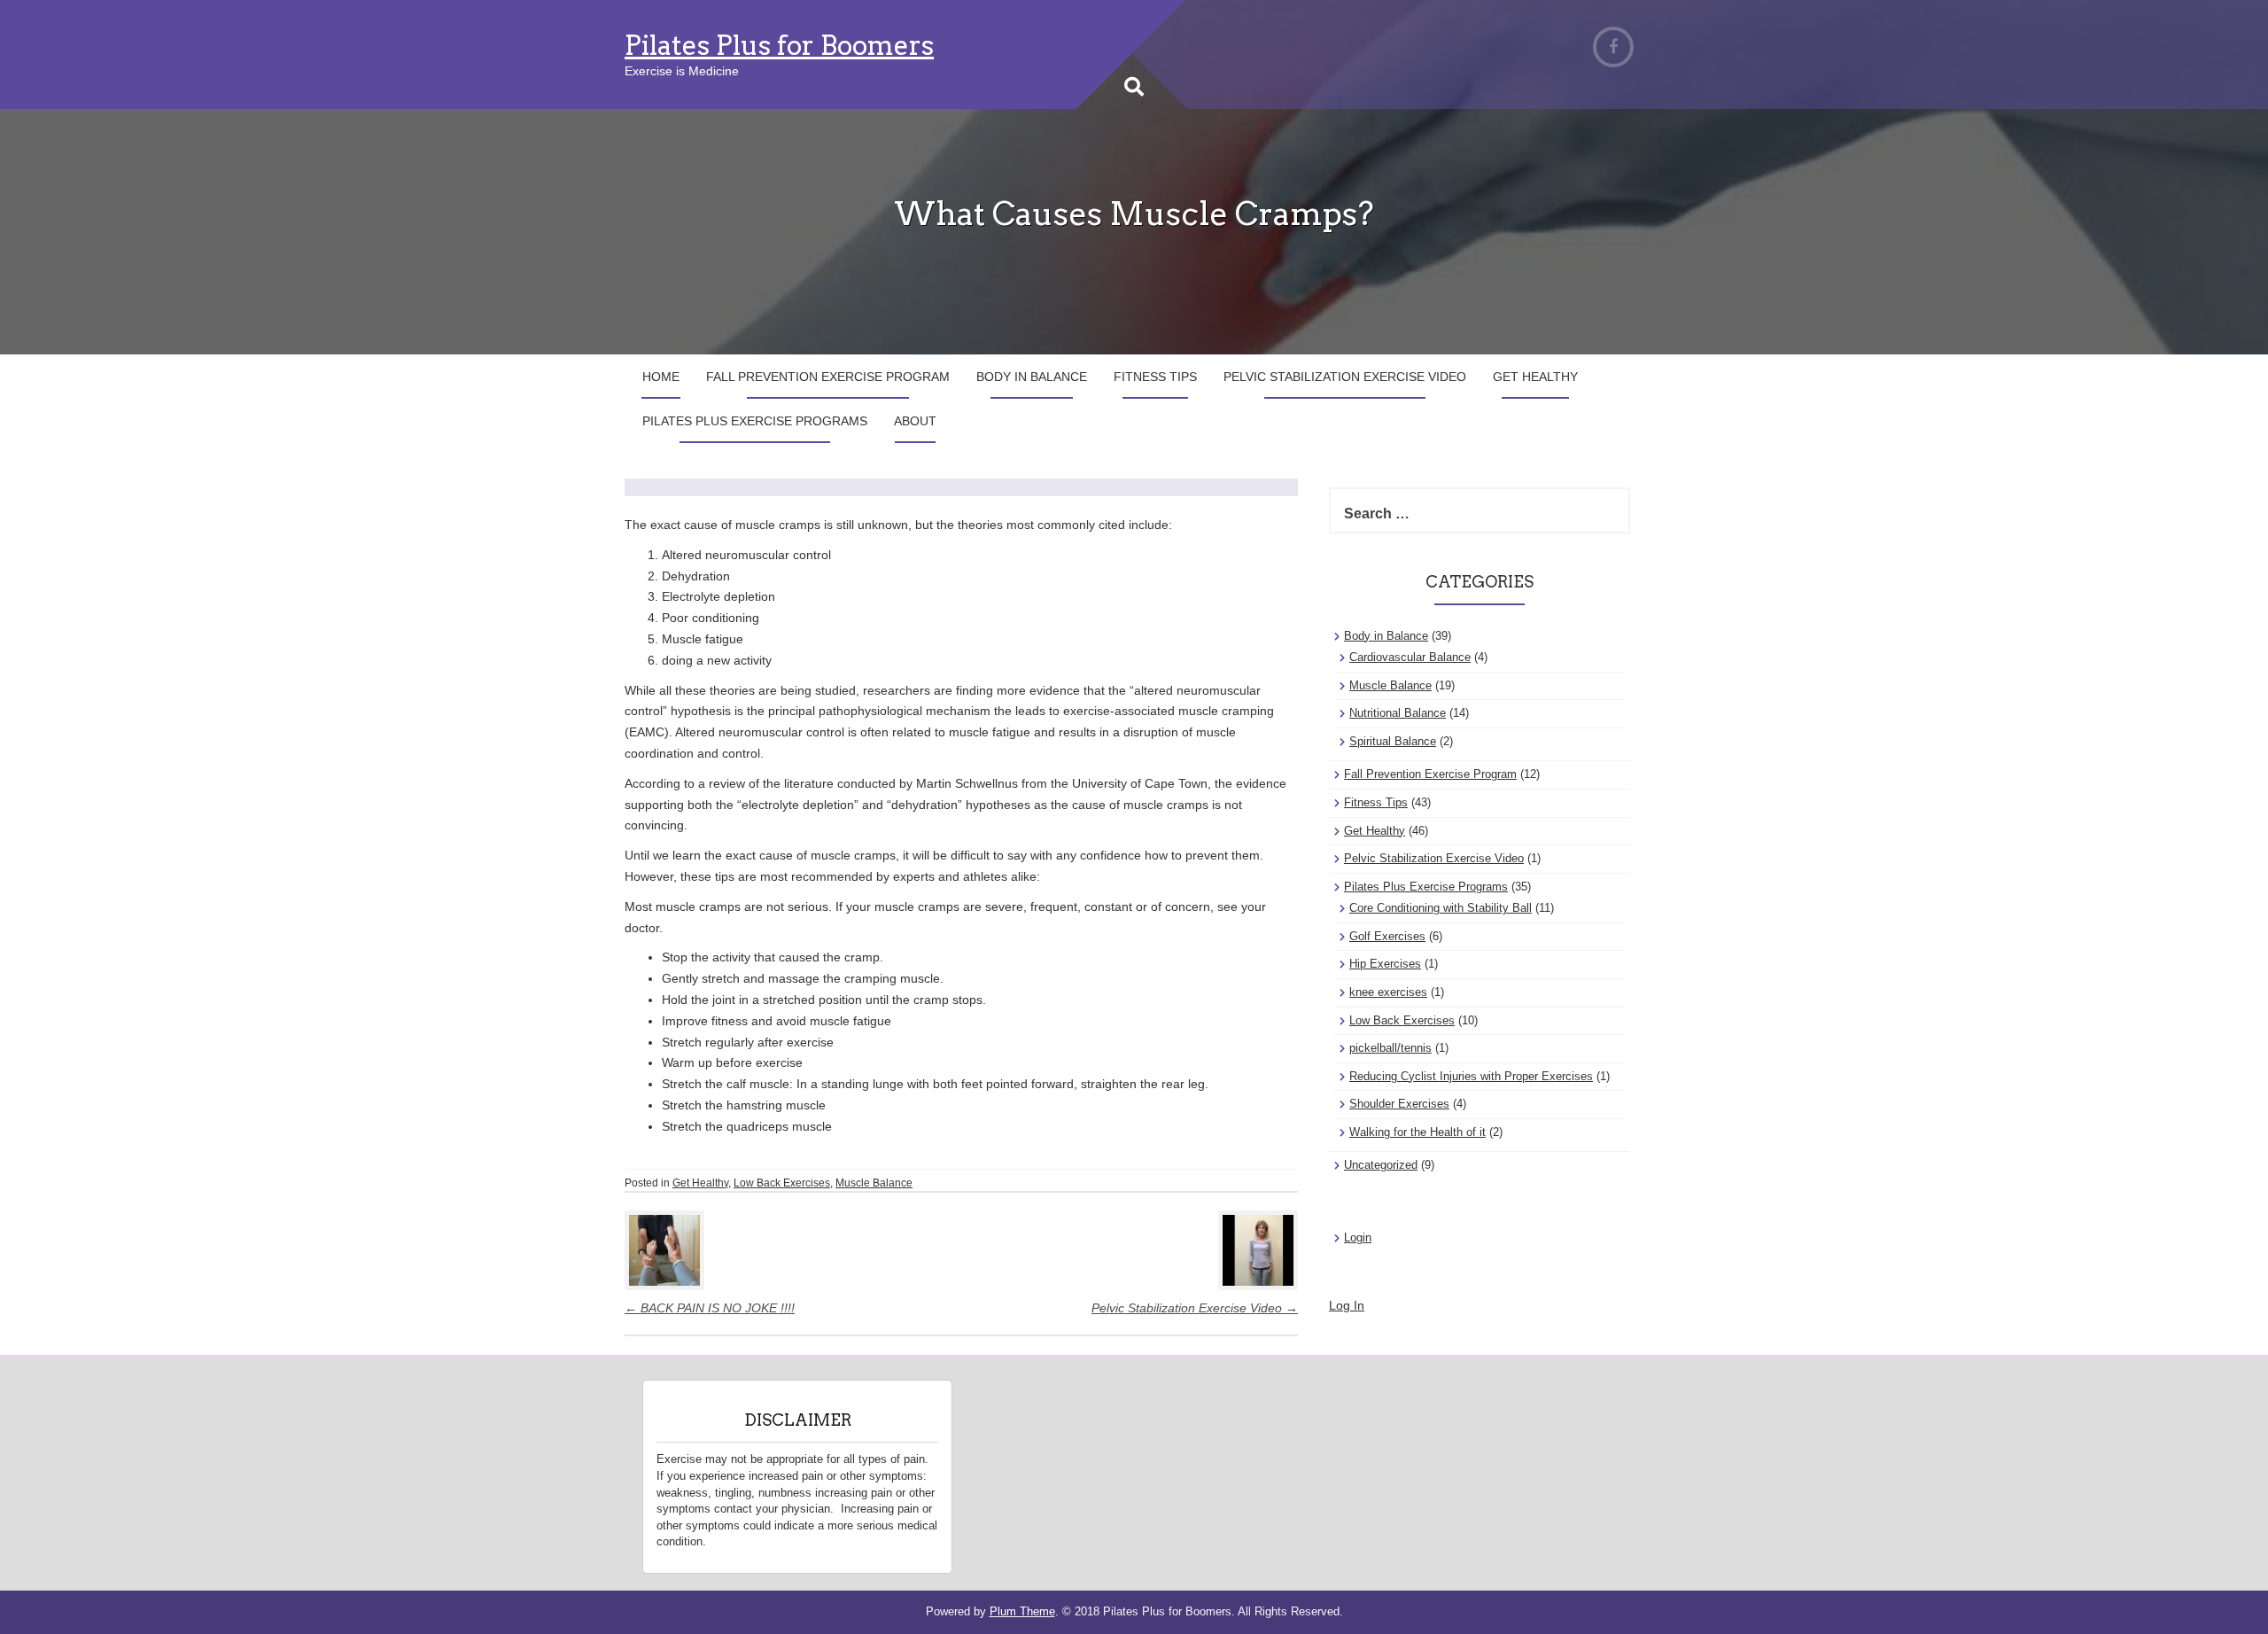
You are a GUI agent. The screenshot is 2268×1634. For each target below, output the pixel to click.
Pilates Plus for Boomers (779, 45)
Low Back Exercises (782, 1183)
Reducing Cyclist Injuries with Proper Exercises (1471, 1076)
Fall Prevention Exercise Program (828, 377)
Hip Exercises (1385, 964)
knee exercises (1388, 992)
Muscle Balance (874, 1183)
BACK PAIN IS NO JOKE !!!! (710, 1308)
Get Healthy (1535, 377)
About (915, 421)
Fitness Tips (1155, 377)
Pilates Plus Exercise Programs (755, 421)
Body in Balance (1032, 377)
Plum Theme (1022, 1611)
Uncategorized (1381, 1165)
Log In (1347, 1305)
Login (1358, 1237)
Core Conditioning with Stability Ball (1441, 908)
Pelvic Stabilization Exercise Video (1345, 377)
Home (661, 377)
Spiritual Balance (1393, 741)
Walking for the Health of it (1417, 1132)
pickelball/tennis (1390, 1048)
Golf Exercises (1387, 936)
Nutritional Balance (1398, 713)
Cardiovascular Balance (1410, 657)
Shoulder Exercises (1399, 1104)
